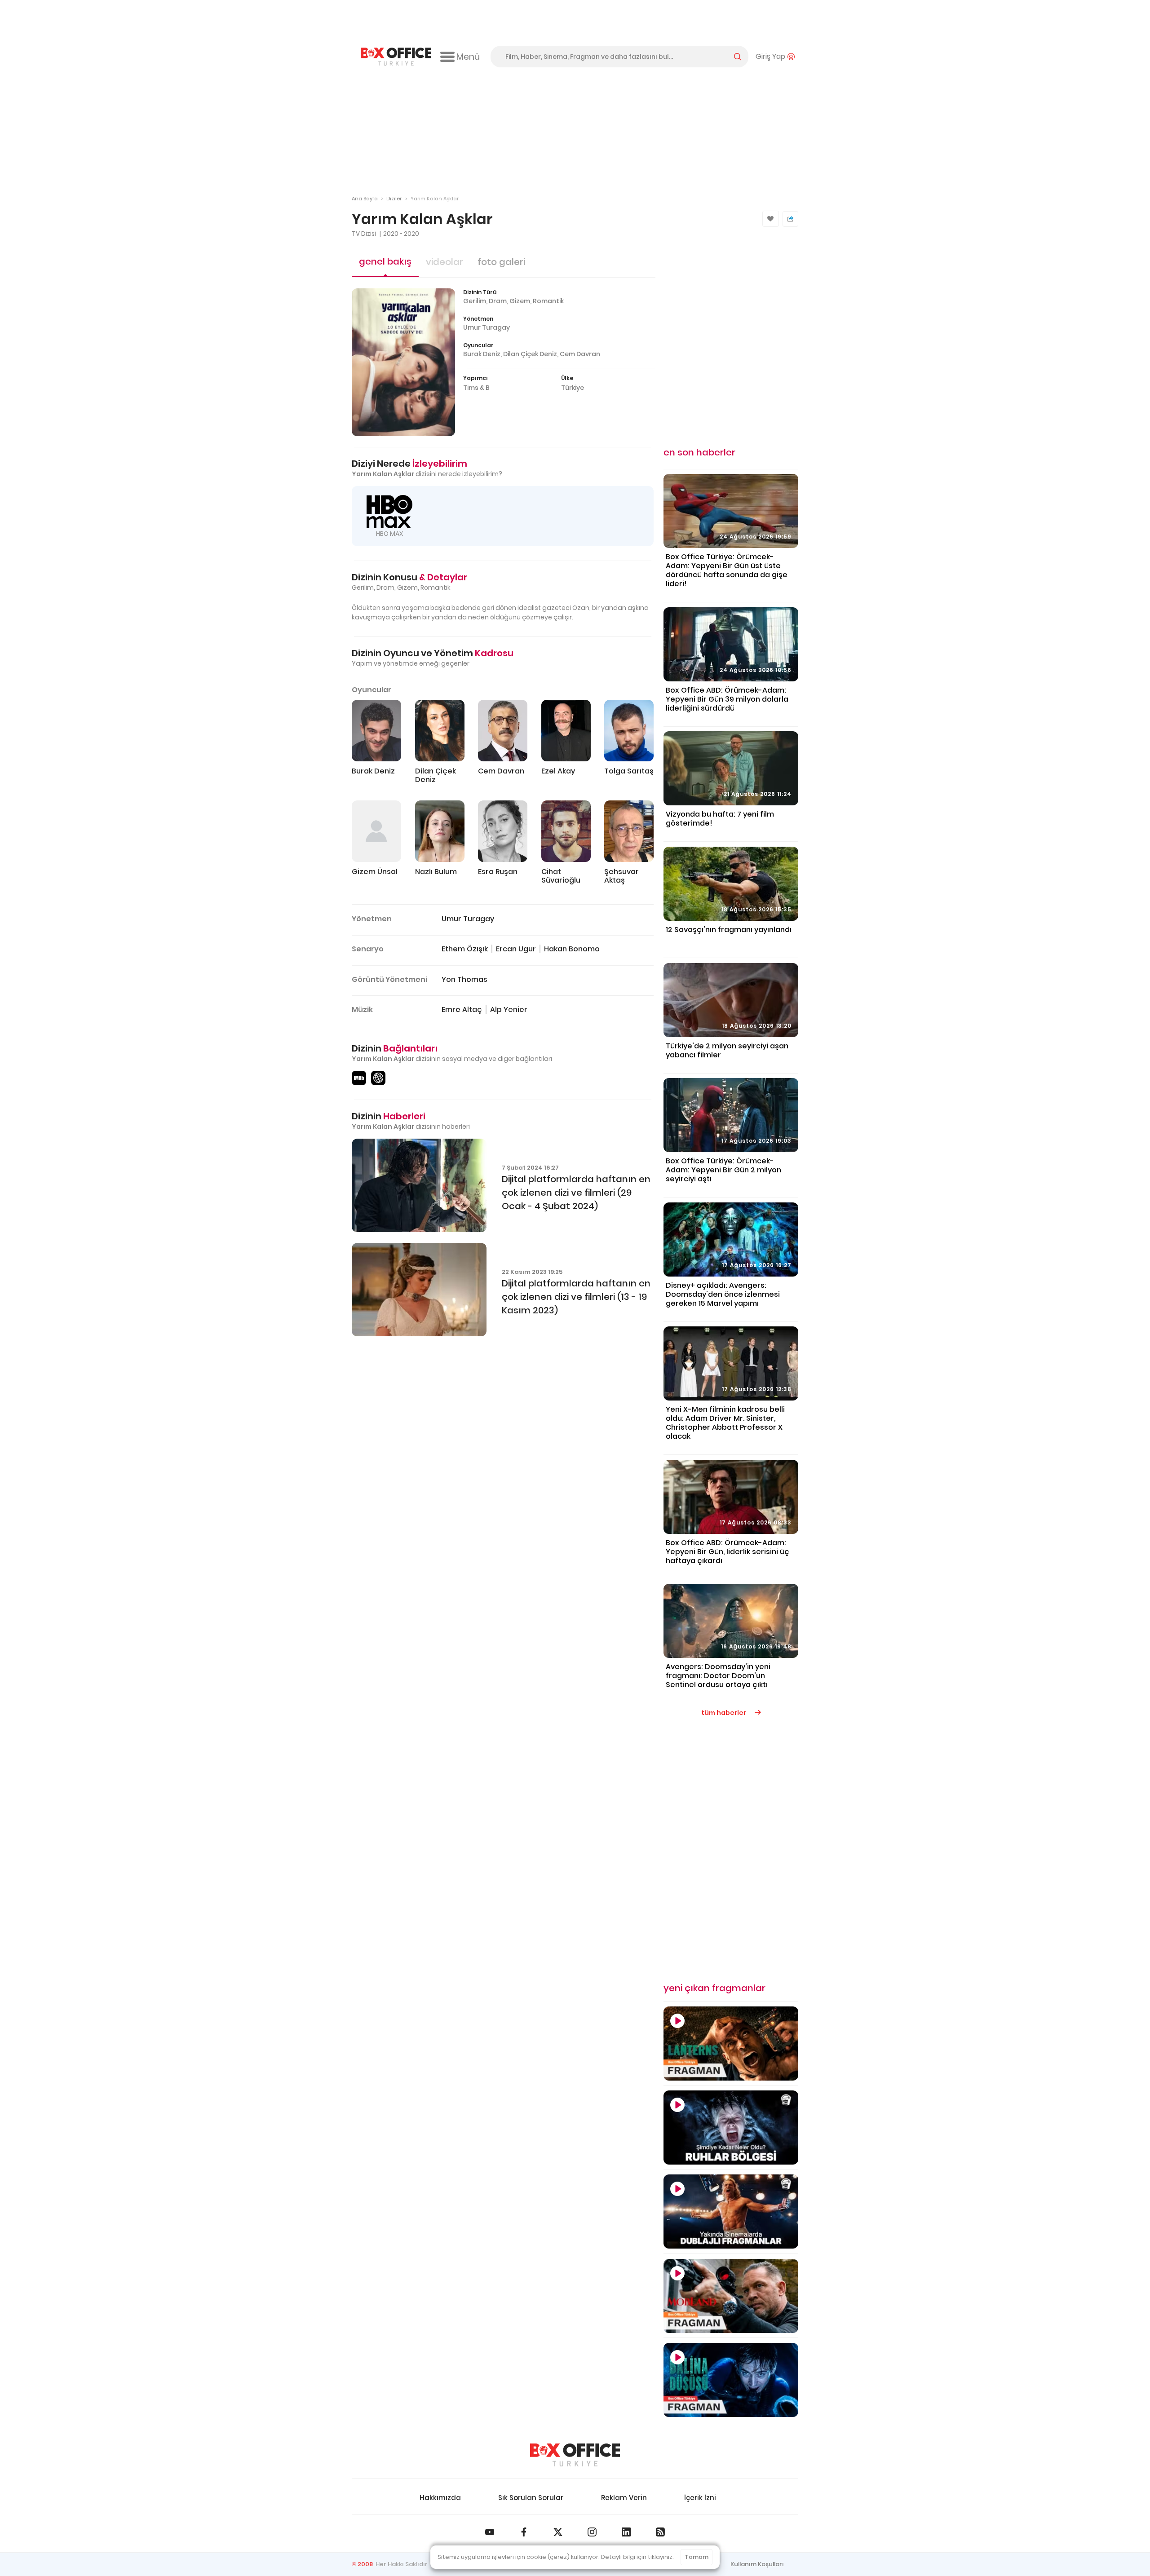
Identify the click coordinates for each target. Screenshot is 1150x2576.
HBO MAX (389, 534)
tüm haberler (724, 1713)
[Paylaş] (790, 219)
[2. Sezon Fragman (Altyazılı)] (731, 2296)
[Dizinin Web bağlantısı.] (378, 1078)
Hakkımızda (440, 2498)
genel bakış (385, 261)
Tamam (697, 2557)
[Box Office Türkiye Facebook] (524, 2532)
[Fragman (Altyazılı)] (731, 2380)
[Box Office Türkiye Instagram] (592, 2532)
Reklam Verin (624, 2498)
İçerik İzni (700, 2498)
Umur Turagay (487, 327)
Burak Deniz (482, 354)
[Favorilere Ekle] (771, 219)
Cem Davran (580, 354)
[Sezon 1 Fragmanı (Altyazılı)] (731, 2044)
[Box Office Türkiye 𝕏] (558, 2532)
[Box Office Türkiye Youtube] (490, 2532)
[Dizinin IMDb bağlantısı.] (359, 1078)
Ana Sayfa (365, 199)
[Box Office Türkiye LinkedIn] (626, 2532)
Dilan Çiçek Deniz (530, 354)
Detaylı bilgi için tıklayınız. (637, 2557)
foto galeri (501, 262)
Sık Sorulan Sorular (531, 2498)
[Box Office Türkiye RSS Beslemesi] (660, 2532)
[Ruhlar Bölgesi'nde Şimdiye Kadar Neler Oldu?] (731, 2128)
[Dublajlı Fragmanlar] (731, 2211)
